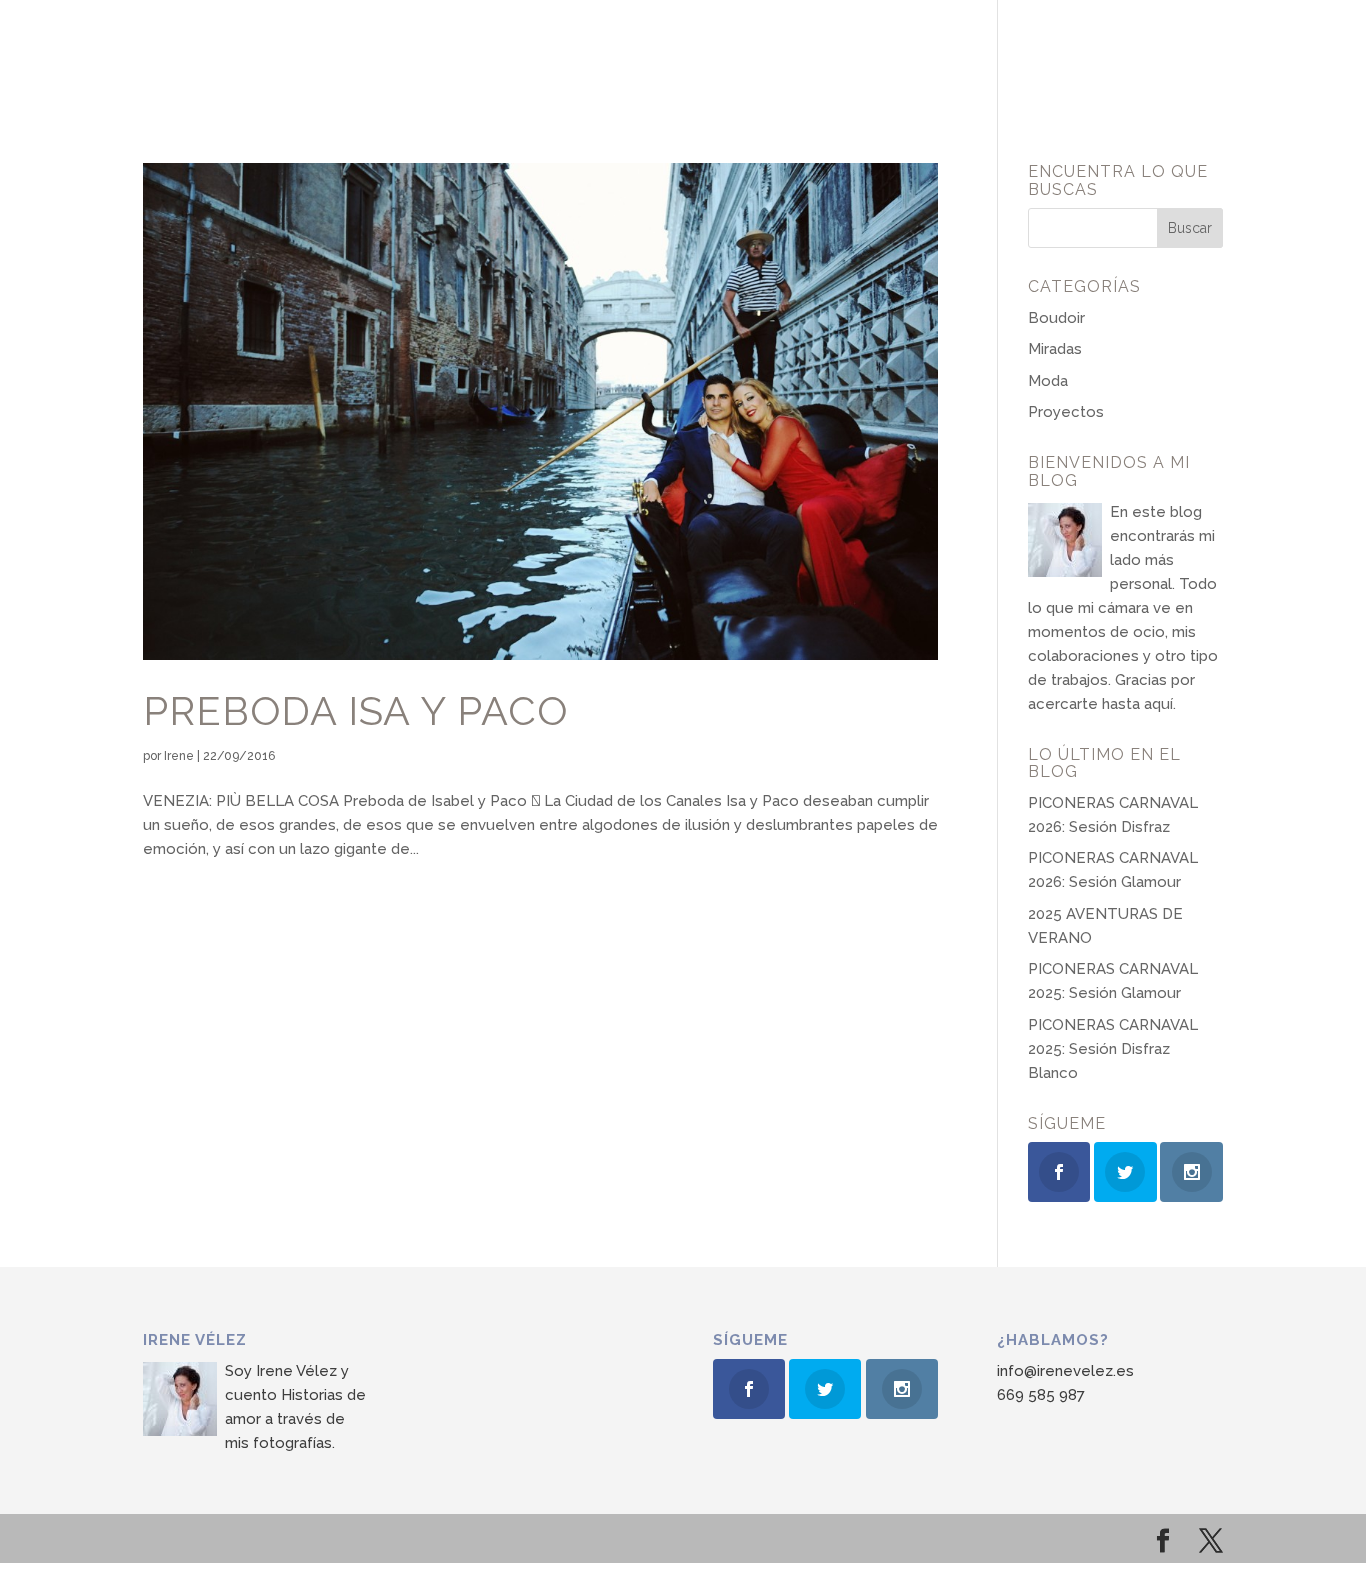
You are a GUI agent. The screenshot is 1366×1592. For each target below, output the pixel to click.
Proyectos (1066, 412)
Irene (179, 756)
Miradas (1055, 349)
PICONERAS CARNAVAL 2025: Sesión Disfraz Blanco (1113, 1049)
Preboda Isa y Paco (355, 711)
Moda (1048, 381)
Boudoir (1056, 318)
